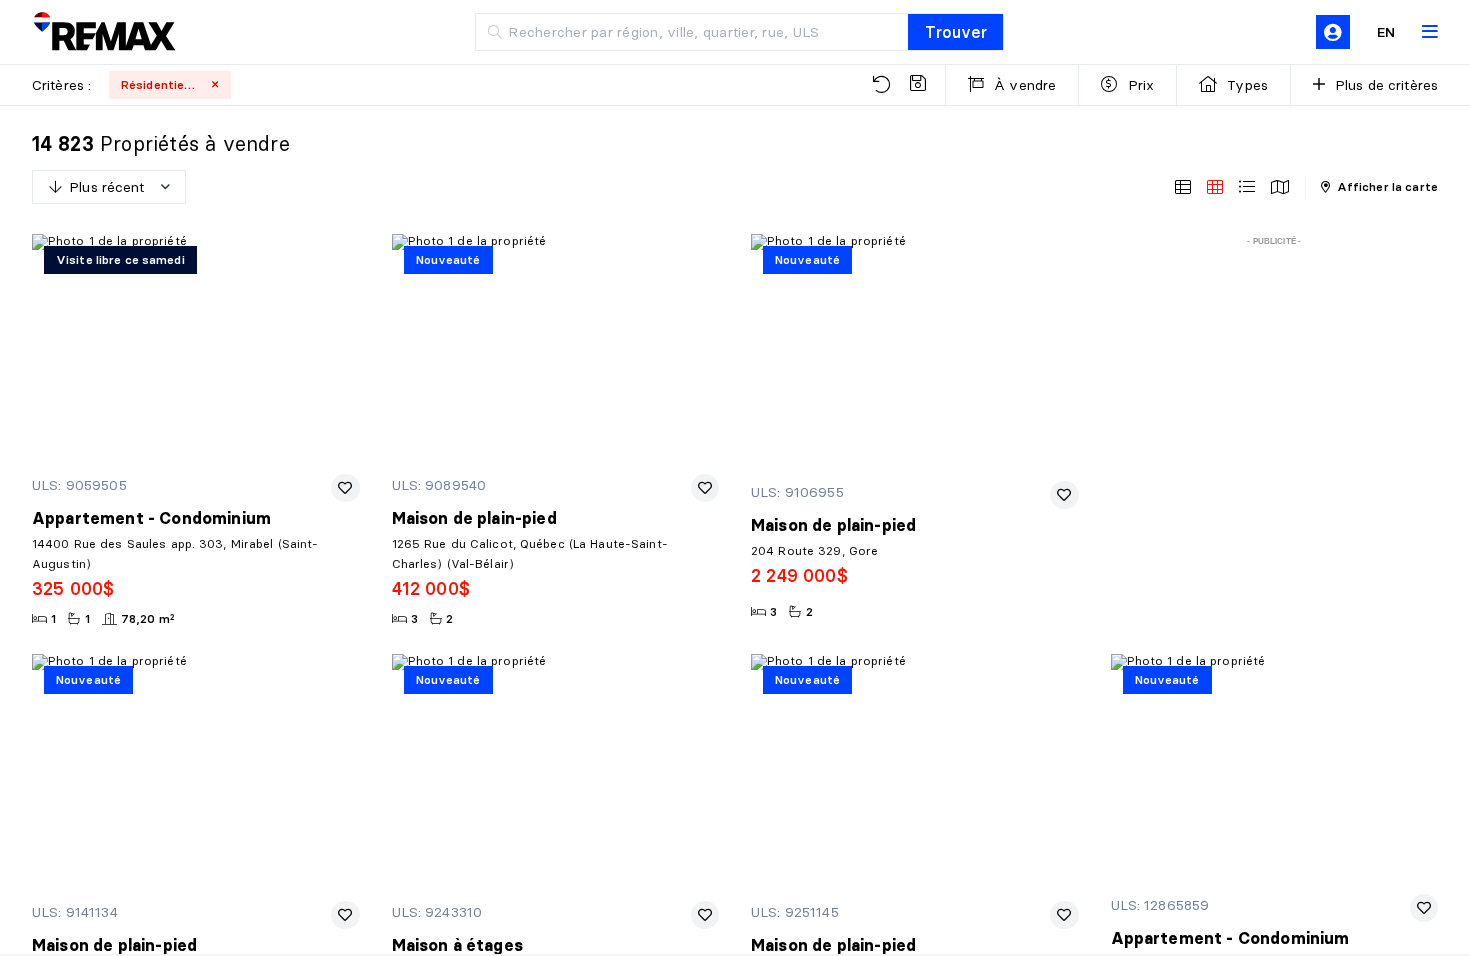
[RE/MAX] (104, 32)
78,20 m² (148, 618)
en (1386, 32)
